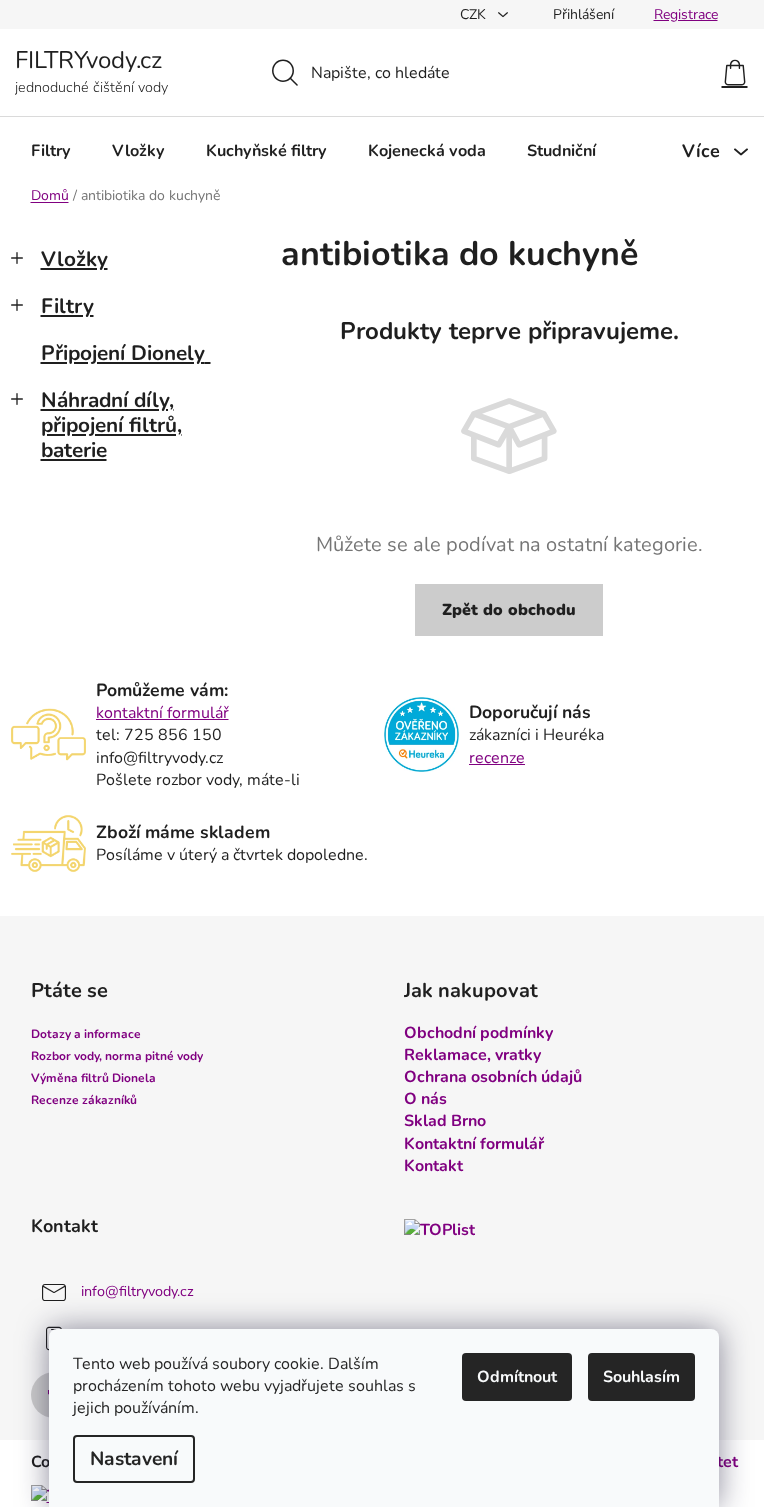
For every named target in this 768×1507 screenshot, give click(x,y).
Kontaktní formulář (474, 1144)
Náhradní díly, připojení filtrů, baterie (111, 425)
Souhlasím (641, 1377)
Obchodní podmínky (478, 1033)
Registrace (686, 14)
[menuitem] (51, 151)
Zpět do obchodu (509, 610)
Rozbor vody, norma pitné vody (117, 1056)
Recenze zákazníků (84, 1100)
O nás (425, 1099)
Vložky (74, 259)
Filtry (67, 306)
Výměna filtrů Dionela (93, 1078)
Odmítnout (517, 1377)
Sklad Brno (445, 1121)
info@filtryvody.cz (137, 1291)
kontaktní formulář (162, 713)
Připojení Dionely (123, 353)
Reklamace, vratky (472, 1055)
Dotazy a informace (86, 1034)
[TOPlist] (439, 1229)
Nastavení (134, 1459)
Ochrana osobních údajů (493, 1077)
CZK (475, 14)
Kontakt (433, 1166)
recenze (497, 758)
